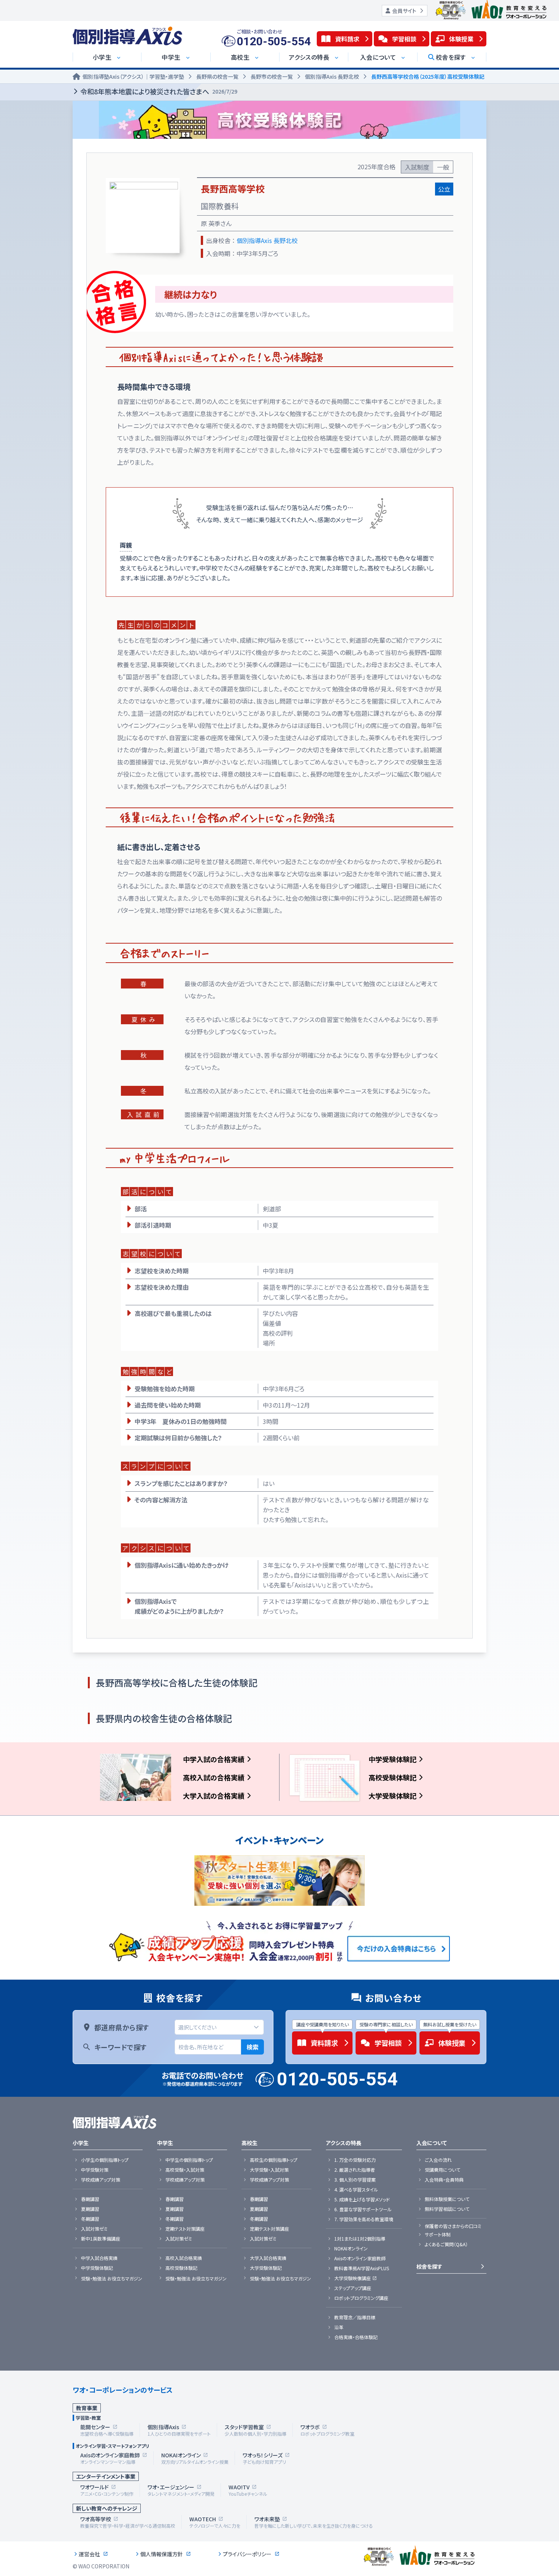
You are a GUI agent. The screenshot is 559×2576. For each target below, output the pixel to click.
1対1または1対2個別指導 (360, 2239)
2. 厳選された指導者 (355, 2170)
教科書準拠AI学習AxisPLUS (362, 2268)
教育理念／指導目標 (355, 2317)
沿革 (339, 2327)
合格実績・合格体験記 (356, 2337)
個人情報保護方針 (162, 2554)
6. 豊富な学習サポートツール (363, 2209)
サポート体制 (438, 2234)
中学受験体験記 (392, 1759)
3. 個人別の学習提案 (355, 2180)
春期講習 (90, 2199)
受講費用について (442, 2170)
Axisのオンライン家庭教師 (360, 2258)
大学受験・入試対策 (269, 2170)
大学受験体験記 (392, 1796)
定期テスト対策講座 (185, 2229)
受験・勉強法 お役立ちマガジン (112, 2279)
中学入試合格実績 (99, 2258)
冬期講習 (90, 2219)
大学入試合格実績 (268, 2258)
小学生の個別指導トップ (105, 2160)
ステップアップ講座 (353, 2288)
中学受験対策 (95, 2170)
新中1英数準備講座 (101, 2239)
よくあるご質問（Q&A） (446, 2244)
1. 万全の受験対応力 (355, 2160)
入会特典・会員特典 (444, 2180)
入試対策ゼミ (94, 2229)
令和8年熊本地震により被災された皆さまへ (159, 91)
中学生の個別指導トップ (189, 2160)
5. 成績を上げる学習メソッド (362, 2199)
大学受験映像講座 (353, 2278)
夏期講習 (90, 2209)
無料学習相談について (447, 2209)
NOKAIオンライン (351, 2249)
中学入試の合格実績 (214, 1759)
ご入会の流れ (438, 2160)
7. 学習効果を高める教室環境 (364, 2219)
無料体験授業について (447, 2199)
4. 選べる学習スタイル (356, 2190)
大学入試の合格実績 (214, 1796)
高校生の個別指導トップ (274, 2160)
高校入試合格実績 (184, 2258)
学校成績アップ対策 (101, 2180)
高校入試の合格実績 (214, 1777)
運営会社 (89, 2554)
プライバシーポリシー (247, 2554)
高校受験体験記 (392, 1777)
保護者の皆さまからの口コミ (453, 2226)
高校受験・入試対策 (185, 2170)
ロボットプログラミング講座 (361, 2298)
